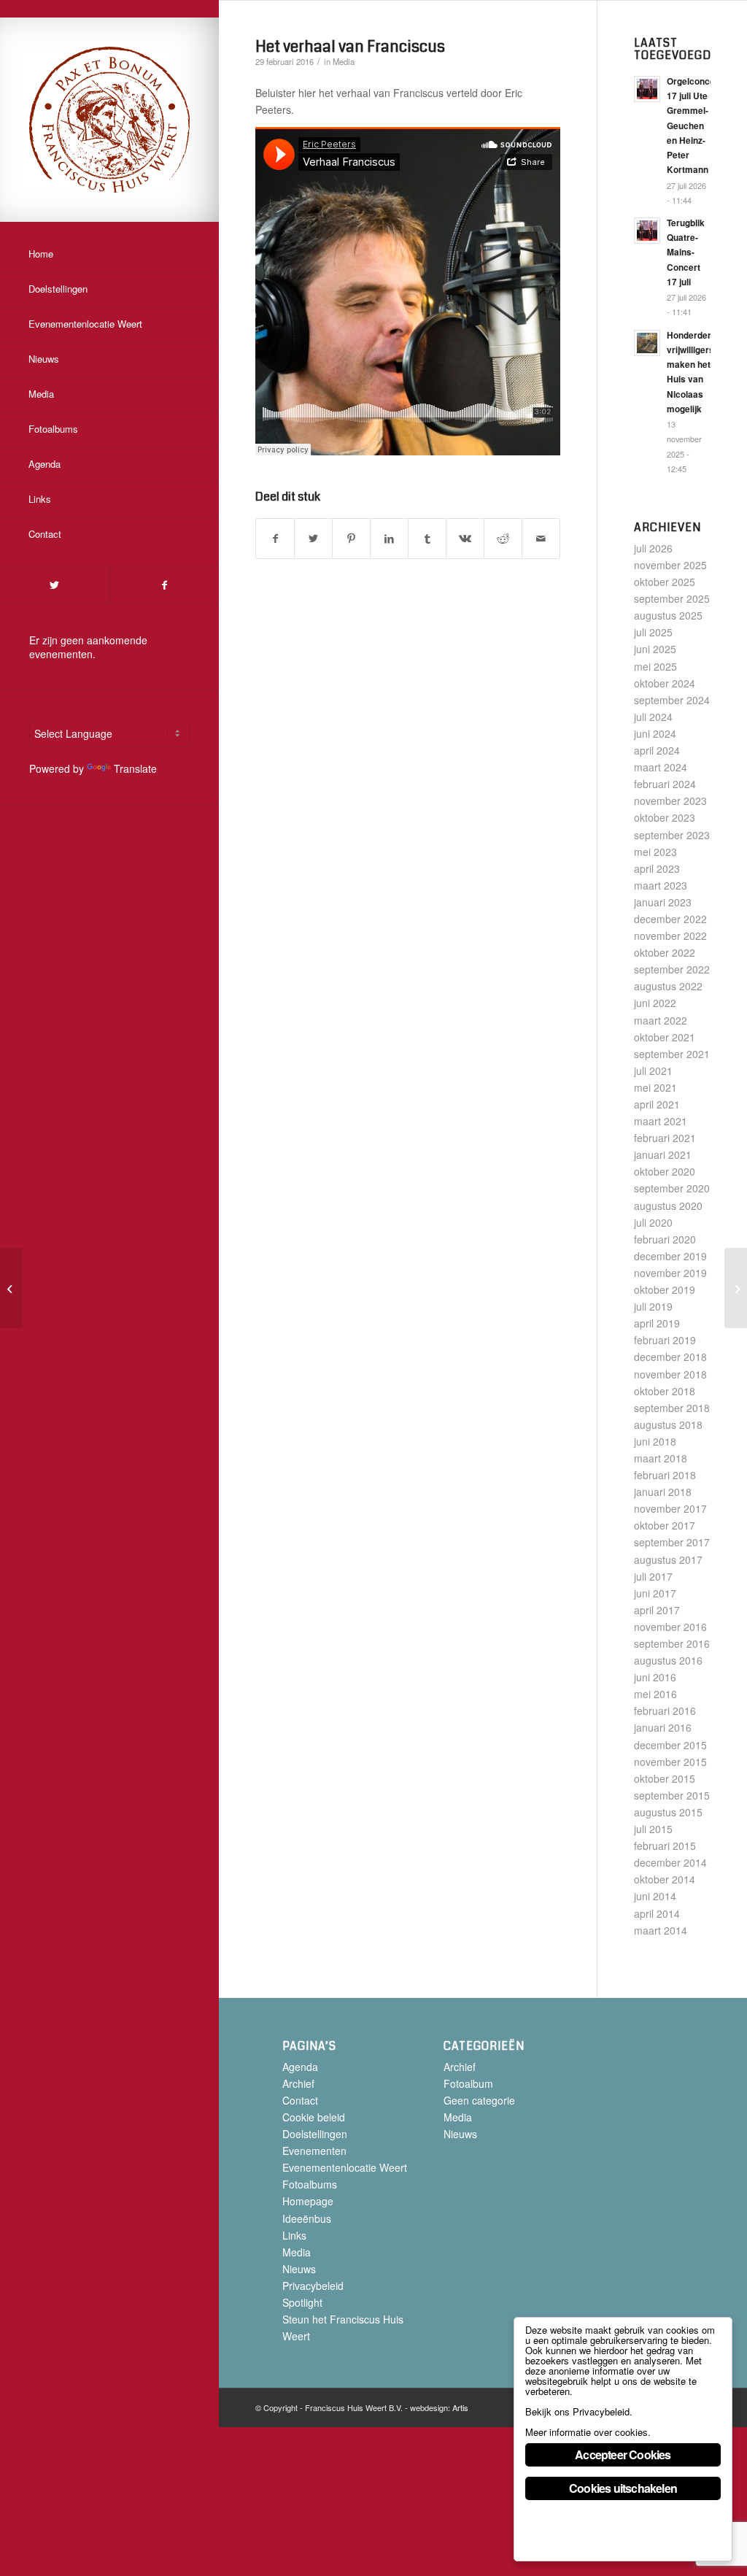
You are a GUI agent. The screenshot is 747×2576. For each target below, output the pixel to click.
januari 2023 (663, 902)
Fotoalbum (468, 2083)
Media (344, 61)
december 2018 (670, 1357)
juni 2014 (655, 1896)
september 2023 (672, 835)
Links (294, 2235)
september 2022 (672, 969)
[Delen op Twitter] (313, 539)
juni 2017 (655, 1593)
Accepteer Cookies (623, 2454)
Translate (135, 768)
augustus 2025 (668, 615)
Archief (298, 2083)
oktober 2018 (665, 1391)
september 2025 (672, 598)
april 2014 (657, 1913)
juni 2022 (655, 1003)
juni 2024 (655, 733)
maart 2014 (661, 1930)
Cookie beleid (314, 2117)
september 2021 (672, 1054)
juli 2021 (653, 1071)
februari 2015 (665, 1846)
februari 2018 (665, 1475)
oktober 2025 (665, 582)
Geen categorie (479, 2100)
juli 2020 (653, 1222)
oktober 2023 (665, 817)
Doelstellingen (315, 2134)
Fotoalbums (310, 2184)
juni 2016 (655, 1677)
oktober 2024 (665, 683)
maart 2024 (661, 767)
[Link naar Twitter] (54, 585)
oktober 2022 (665, 952)
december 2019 (670, 1256)
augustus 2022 (668, 986)
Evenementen (314, 2151)
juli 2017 (653, 1576)
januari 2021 (663, 1154)
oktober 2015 (665, 1778)
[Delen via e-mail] (541, 539)
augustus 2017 (668, 1559)
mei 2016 (655, 1694)
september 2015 (672, 1795)
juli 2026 (653, 548)
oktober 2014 (665, 1879)
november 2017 (670, 1508)
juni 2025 (655, 649)
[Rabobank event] (11, 1288)
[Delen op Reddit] (503, 539)
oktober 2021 (665, 1037)
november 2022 (670, 936)
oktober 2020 (665, 1171)
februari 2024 (665, 784)
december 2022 (670, 919)
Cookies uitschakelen (623, 2488)
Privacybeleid (313, 2286)
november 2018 (670, 1374)
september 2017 (672, 1542)
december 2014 (670, 1862)
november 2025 (670, 565)
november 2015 (670, 1762)
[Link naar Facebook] (164, 585)
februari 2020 (665, 1239)
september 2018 (672, 1408)
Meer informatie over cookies (587, 2432)
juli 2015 (653, 1829)
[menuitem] (109, 255)
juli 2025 (653, 632)
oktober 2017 (665, 1525)
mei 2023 (655, 852)
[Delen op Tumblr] (427, 539)
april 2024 (657, 750)
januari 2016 (663, 1727)
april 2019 (657, 1323)
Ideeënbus (307, 2218)
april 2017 (657, 1610)
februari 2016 (665, 1711)
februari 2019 (665, 1340)
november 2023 (670, 801)
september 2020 (672, 1188)
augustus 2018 (668, 1424)
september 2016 (672, 1643)
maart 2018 (661, 1458)
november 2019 (670, 1273)
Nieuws (299, 2269)
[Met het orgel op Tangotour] (736, 1288)
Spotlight (302, 2302)
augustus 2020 (668, 1206)
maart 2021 (661, 1121)
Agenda (300, 2067)
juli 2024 (653, 717)
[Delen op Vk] (465, 539)
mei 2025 (655, 666)
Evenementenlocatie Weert (345, 2167)
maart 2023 (661, 885)
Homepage (308, 2201)
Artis (460, 2407)
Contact (300, 2100)
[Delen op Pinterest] (351, 539)
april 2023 (657, 868)
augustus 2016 (668, 1660)
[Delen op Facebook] (275, 539)
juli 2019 (653, 1306)
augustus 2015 (668, 1812)
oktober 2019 (665, 1289)
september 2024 (672, 700)
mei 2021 (655, 1087)
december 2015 (670, 1745)
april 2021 (657, 1104)
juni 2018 (655, 1441)
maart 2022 (661, 1020)
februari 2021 (665, 1138)
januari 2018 (663, 1492)
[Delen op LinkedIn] (389, 539)
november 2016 (670, 1627)
